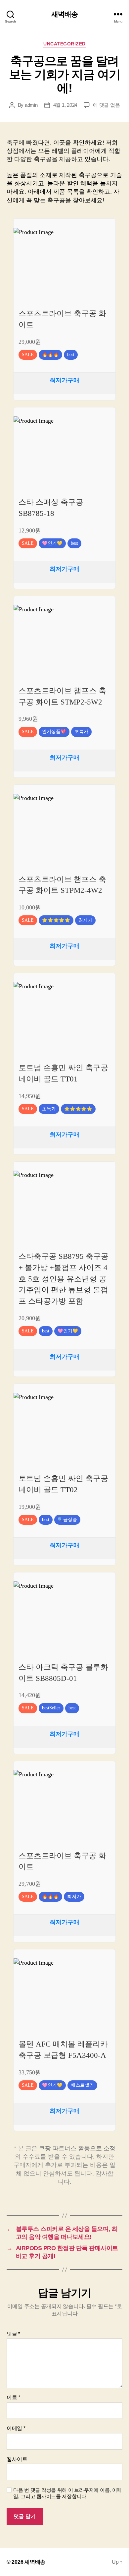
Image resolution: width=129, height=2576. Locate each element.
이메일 (16, 2428)
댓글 (13, 2334)
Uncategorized (64, 44)
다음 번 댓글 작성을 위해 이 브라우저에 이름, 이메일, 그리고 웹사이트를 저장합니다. (67, 2493)
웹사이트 (17, 2459)
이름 (13, 2397)
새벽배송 (65, 14)
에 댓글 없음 (106, 105)
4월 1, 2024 (65, 105)
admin (31, 105)
